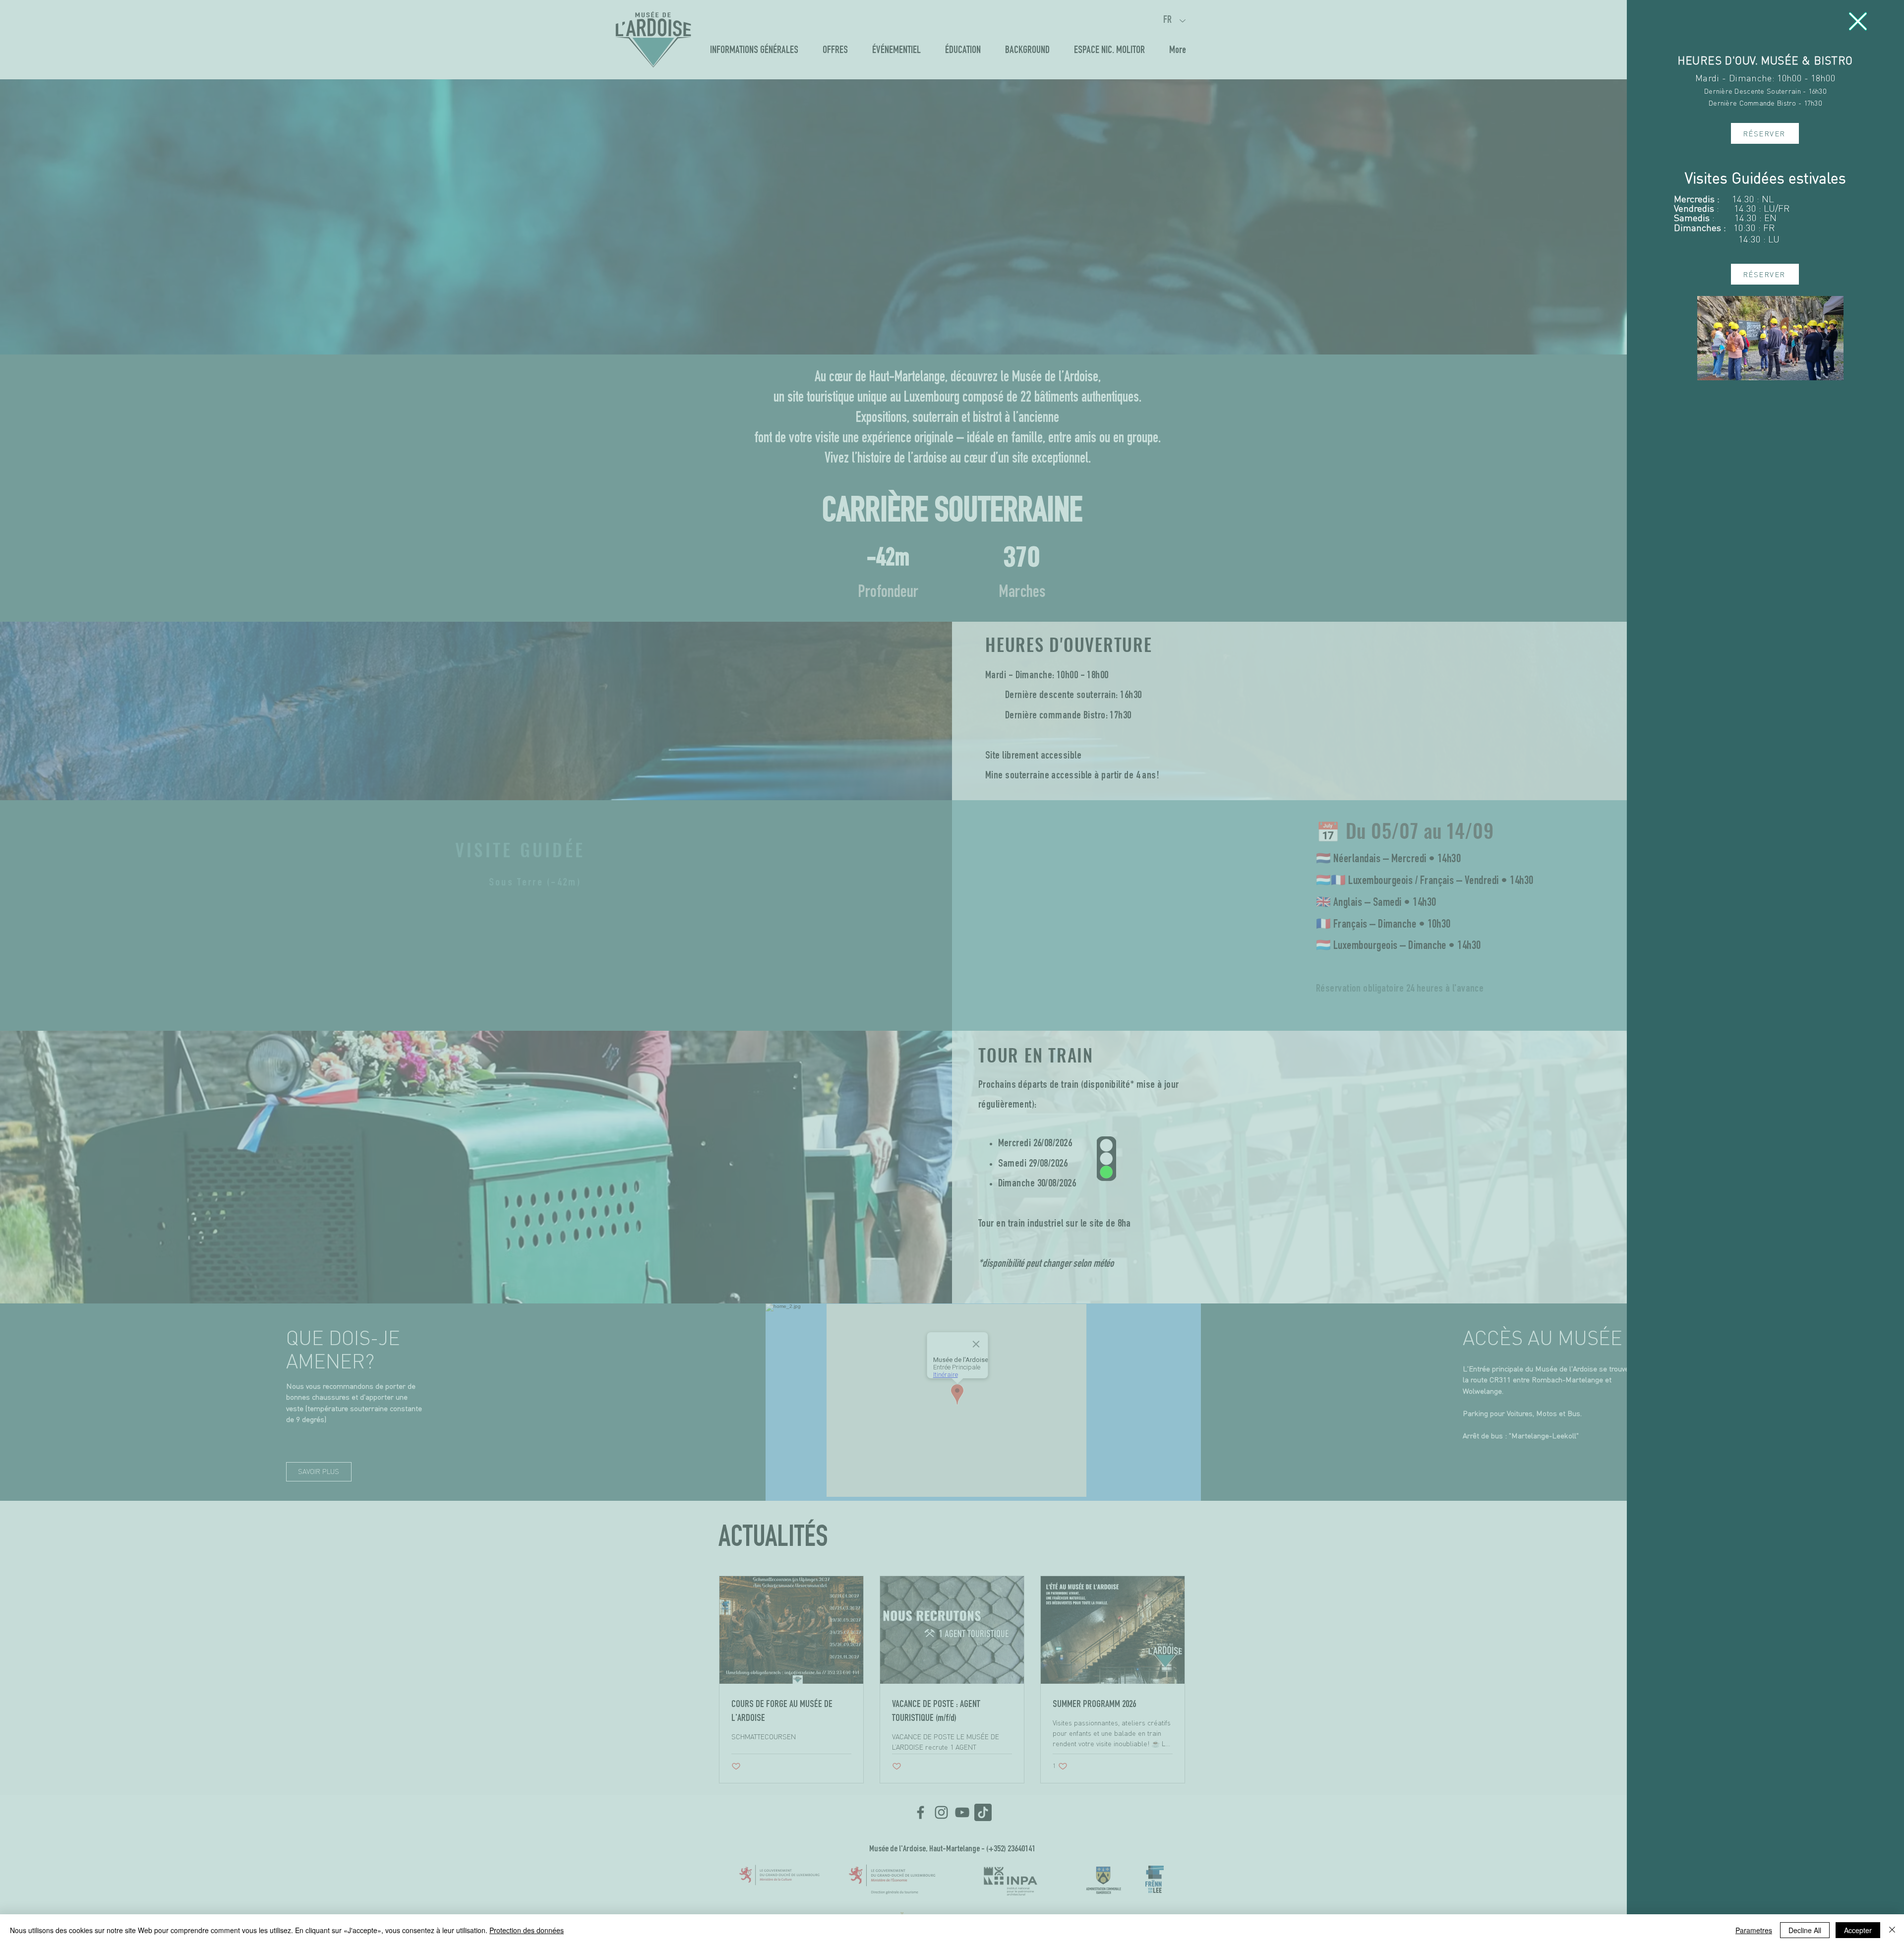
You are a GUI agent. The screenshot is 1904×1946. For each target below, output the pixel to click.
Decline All (1805, 1930)
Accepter (1858, 1930)
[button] (1858, 21)
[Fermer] (1892, 1930)
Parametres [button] (1754, 1930)
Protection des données (527, 1930)
